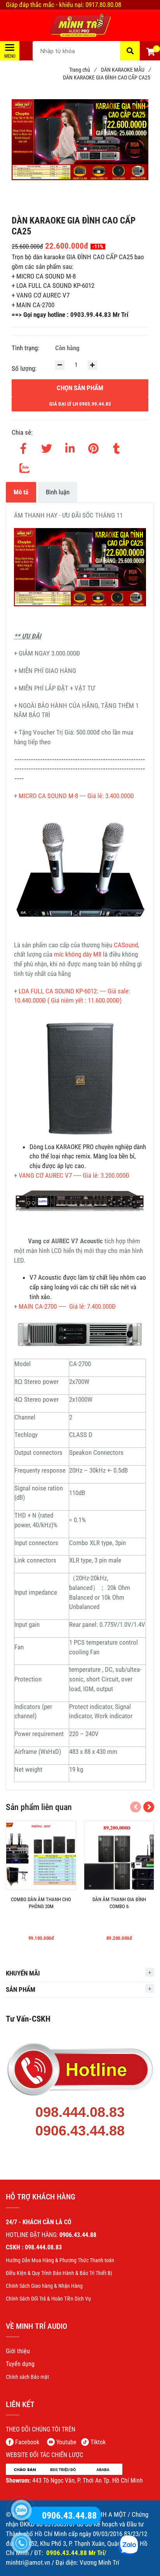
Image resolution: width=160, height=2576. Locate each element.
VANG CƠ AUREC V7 (46, 1175)
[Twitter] (47, 447)
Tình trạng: (26, 348)
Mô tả (21, 492)
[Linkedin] (70, 447)
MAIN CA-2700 (38, 1306)
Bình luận (58, 492)
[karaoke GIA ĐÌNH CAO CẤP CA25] (80, 26)
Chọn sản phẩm (80, 388)
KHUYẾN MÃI (23, 1973)
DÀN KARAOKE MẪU (126, 70)
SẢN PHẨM (21, 1989)
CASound (126, 945)
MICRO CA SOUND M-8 (48, 796)
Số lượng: (25, 368)
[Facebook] (23, 447)
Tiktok (98, 2442)
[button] (150, 53)
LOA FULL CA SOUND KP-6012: (58, 991)
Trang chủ (83, 70)
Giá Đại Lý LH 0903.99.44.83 (80, 404)
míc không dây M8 (78, 954)
